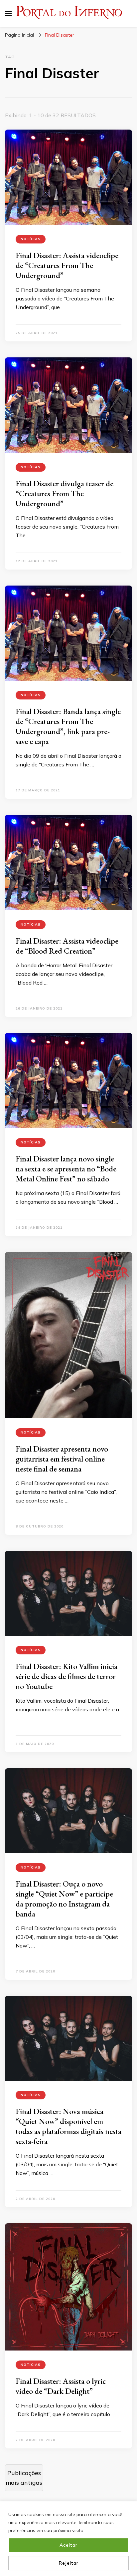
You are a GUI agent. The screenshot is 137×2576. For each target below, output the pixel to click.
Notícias (31, 239)
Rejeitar (69, 2563)
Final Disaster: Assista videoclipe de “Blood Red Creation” (67, 946)
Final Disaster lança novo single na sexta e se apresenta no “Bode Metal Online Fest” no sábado (66, 1169)
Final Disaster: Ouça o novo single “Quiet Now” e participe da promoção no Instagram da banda (64, 1899)
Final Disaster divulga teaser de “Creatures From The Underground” (65, 493)
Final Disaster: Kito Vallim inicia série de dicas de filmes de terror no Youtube (67, 1676)
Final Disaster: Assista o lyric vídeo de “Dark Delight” (61, 2386)
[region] (68, 2539)
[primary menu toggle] (8, 13)
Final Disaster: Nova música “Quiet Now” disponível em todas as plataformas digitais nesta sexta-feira (68, 2126)
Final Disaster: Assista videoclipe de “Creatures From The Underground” (67, 265)
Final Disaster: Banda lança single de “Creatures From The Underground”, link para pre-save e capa (68, 726)
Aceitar (68, 2545)
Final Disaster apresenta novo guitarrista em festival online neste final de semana (62, 1459)
